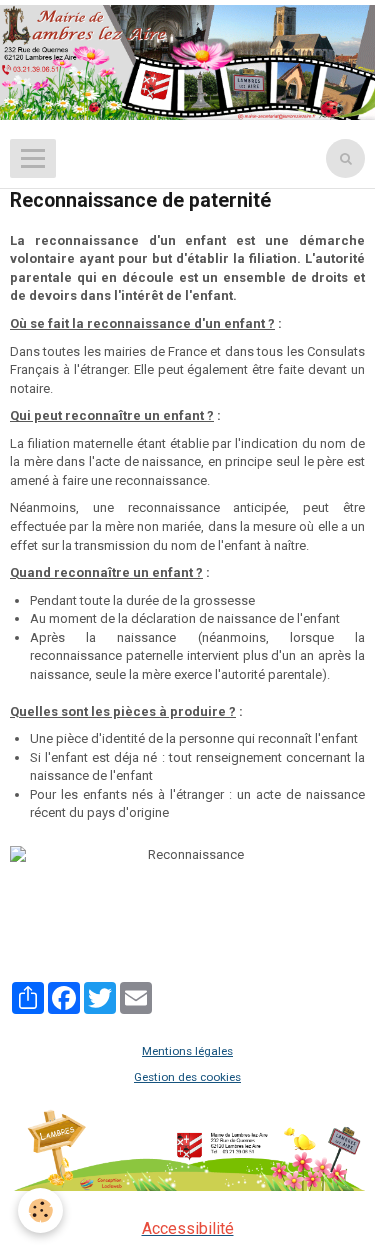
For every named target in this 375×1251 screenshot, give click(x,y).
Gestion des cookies (187, 1077)
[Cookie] (40, 1210)
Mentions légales (187, 1051)
